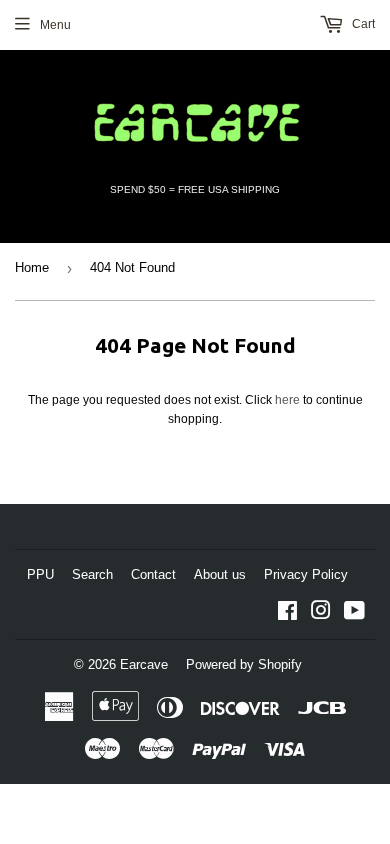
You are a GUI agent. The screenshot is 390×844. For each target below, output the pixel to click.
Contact (153, 574)
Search (92, 574)
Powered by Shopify (244, 664)
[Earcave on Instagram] (321, 614)
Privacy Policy (306, 574)
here (287, 400)
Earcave (144, 664)
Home (32, 267)
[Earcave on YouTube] (354, 614)
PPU (40, 574)
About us (220, 574)
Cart (362, 24)
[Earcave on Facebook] (287, 614)
